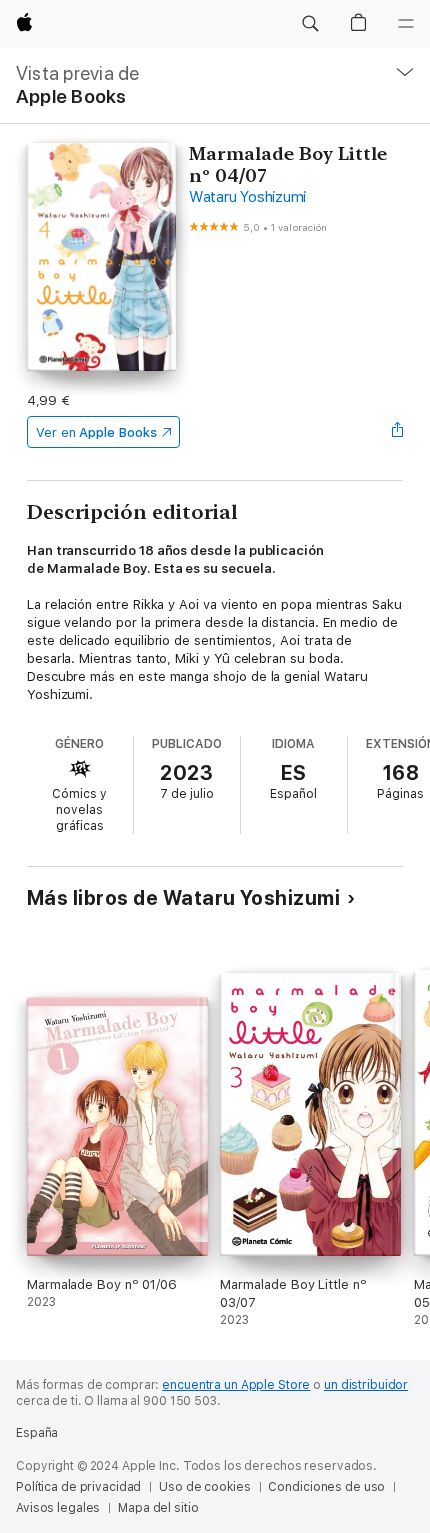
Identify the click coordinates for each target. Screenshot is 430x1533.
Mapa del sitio (158, 1508)
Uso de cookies (204, 1487)
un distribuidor (366, 1385)
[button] (310, 24)
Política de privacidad (78, 1487)
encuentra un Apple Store (236, 1385)
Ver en (96, 432)
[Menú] (406, 24)
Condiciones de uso (326, 1487)
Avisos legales (58, 1508)
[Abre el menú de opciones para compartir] (397, 432)
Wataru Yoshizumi (247, 197)
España (37, 1433)
